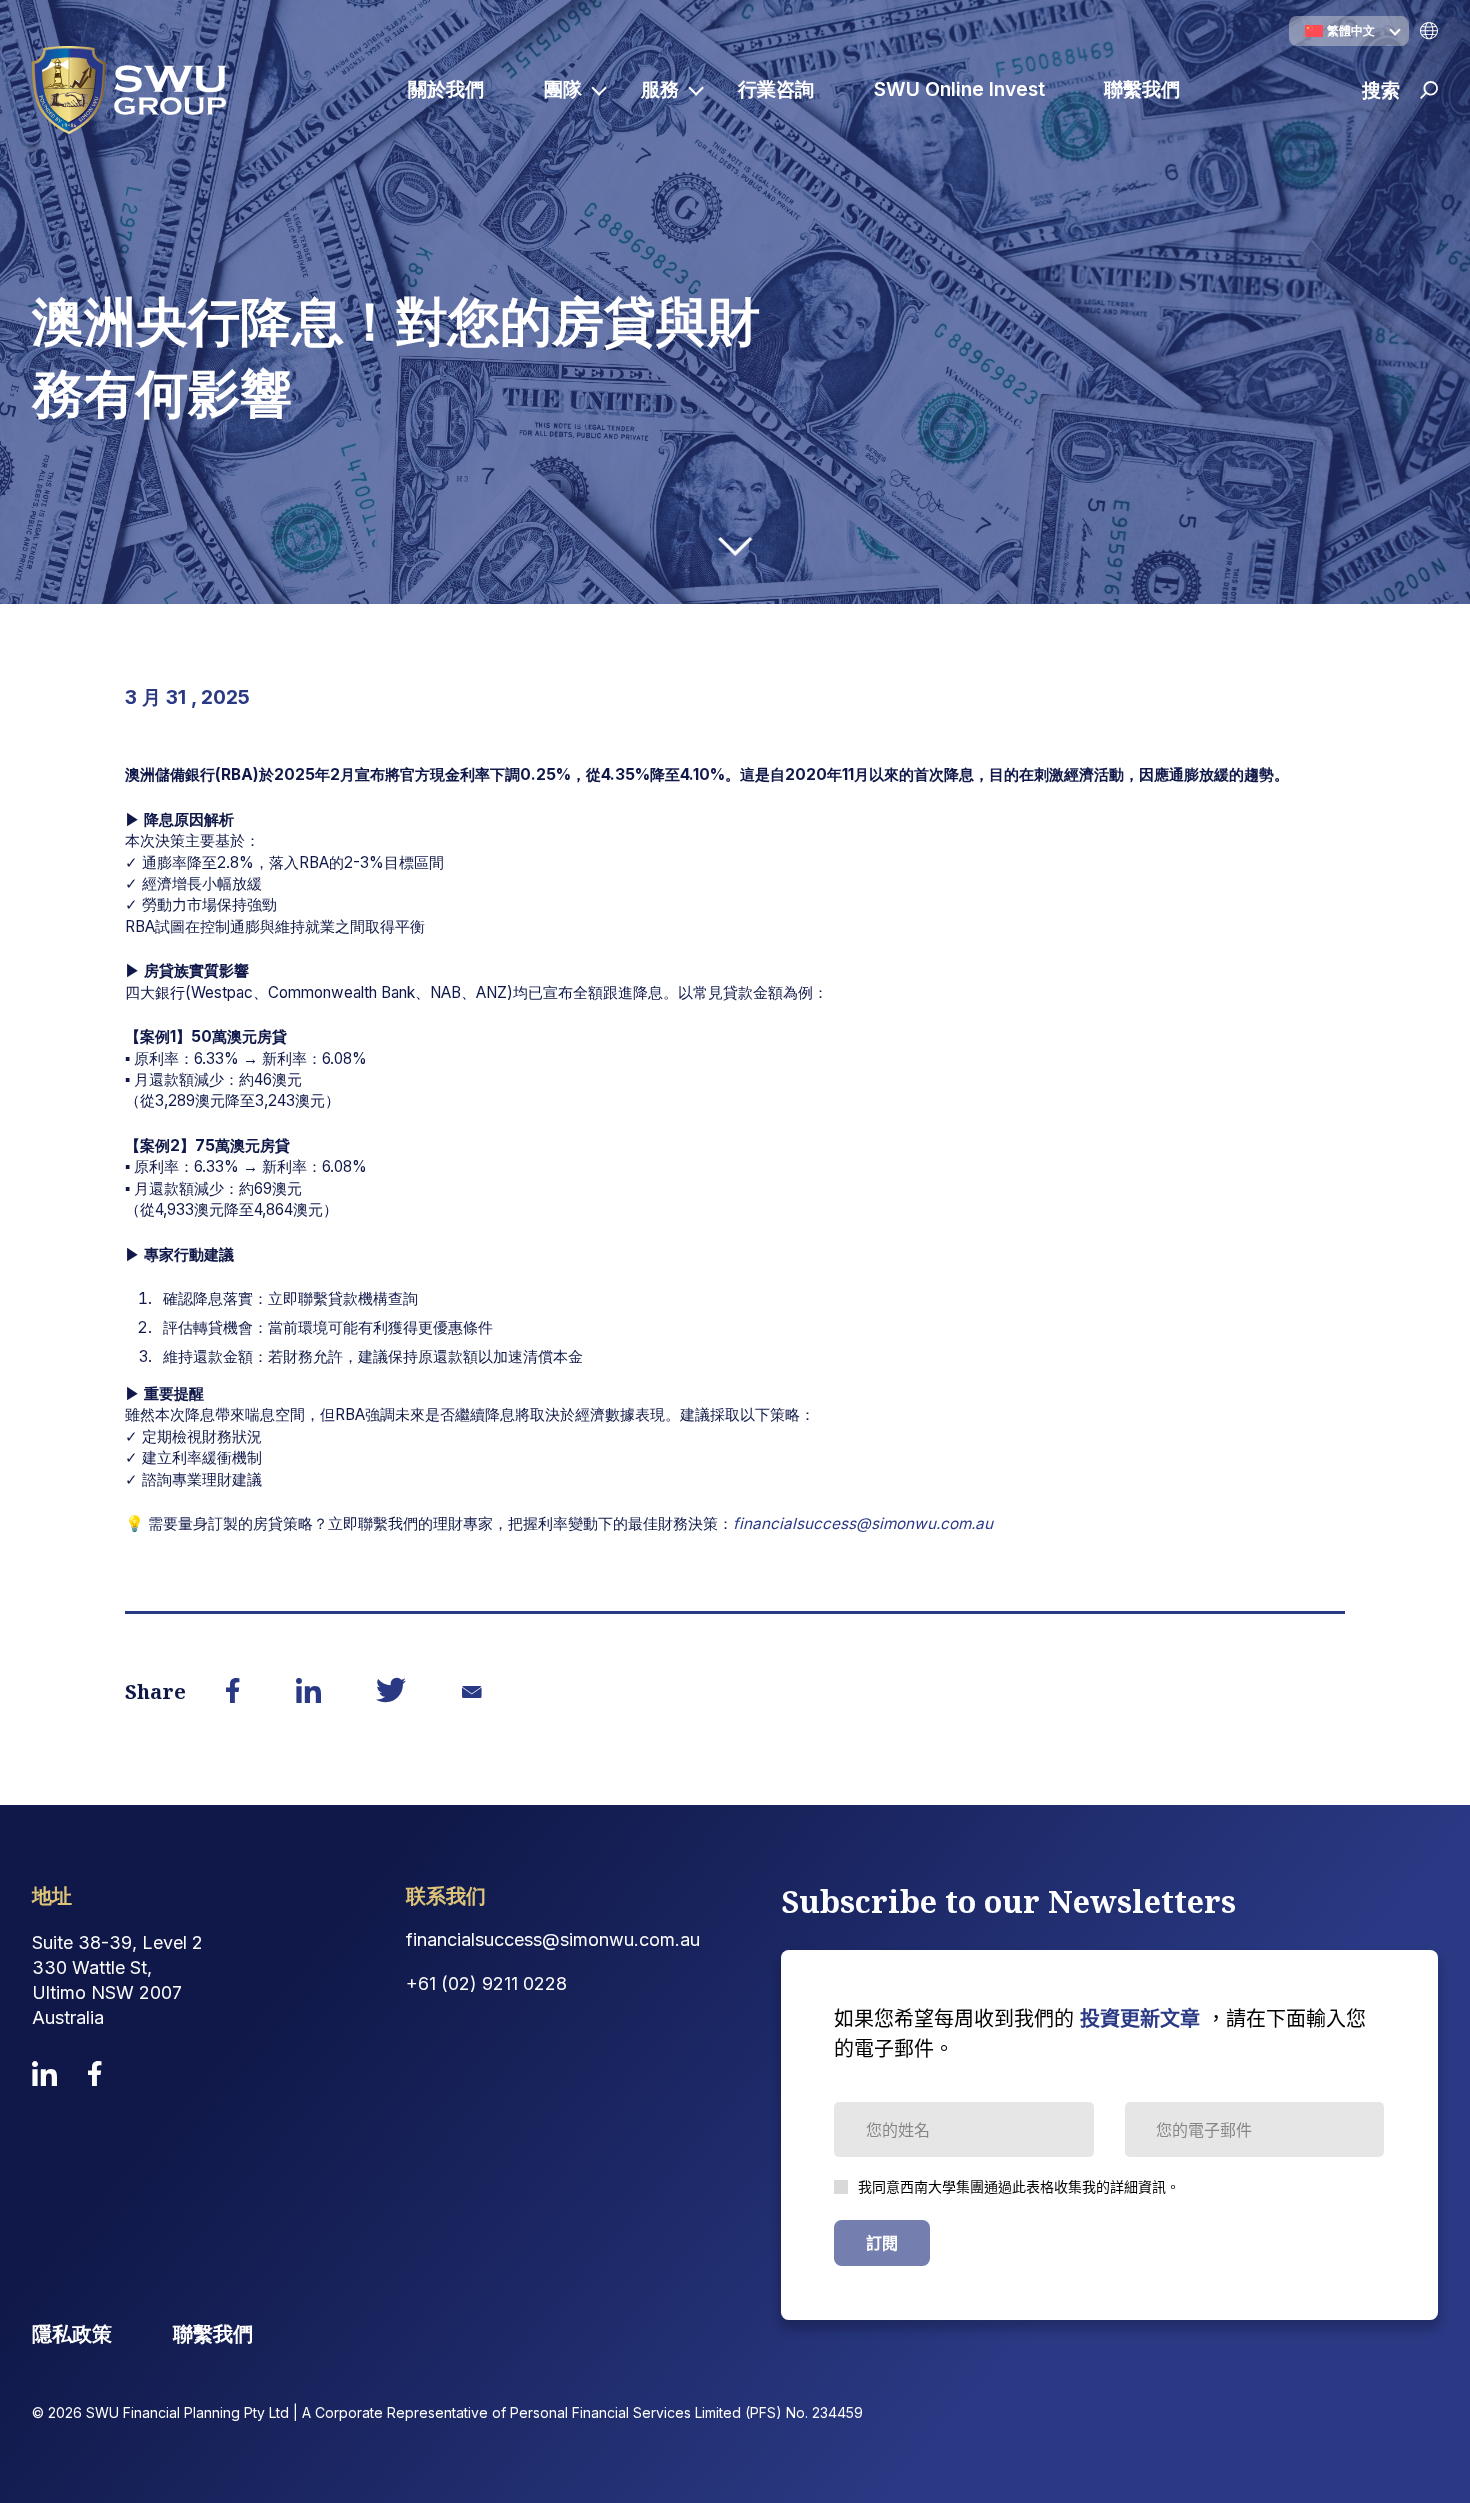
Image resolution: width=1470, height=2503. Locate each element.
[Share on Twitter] (391, 1692)
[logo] (129, 90)
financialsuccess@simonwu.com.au (863, 1523)
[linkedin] (44, 2073)
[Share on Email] (471, 1692)
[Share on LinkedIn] (308, 1692)
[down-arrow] (735, 546)
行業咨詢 (776, 89)
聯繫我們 (1142, 89)
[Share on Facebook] (233, 1692)
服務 (660, 89)
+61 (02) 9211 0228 (486, 1983)
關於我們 (446, 89)
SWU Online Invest (959, 89)
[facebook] (95, 2073)
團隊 (563, 89)
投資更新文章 (1140, 2019)
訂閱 (882, 2243)
